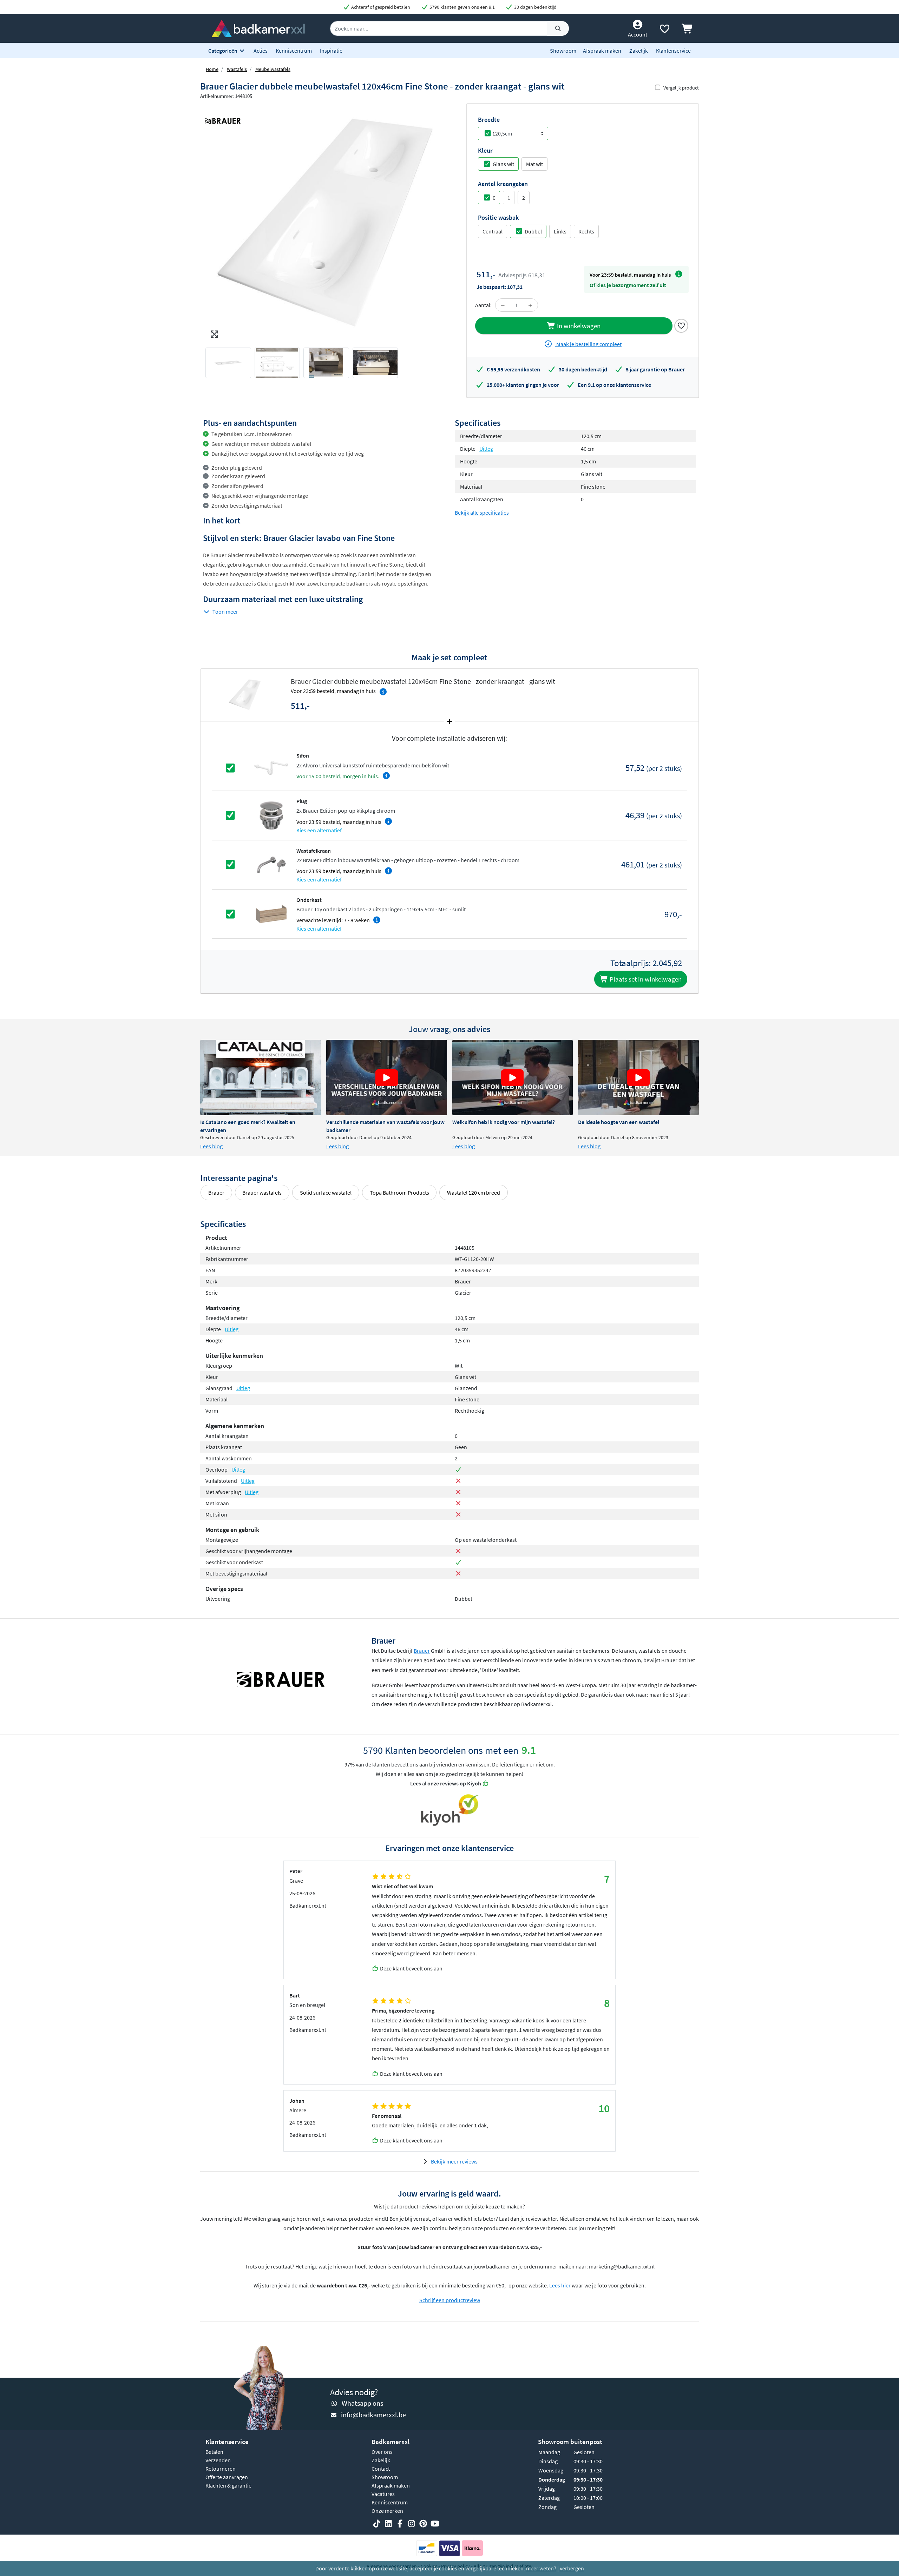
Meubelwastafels (273, 69)
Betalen (214, 2452)
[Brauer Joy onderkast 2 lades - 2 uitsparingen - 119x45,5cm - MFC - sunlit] (271, 913)
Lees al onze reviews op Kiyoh (446, 1783)
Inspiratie (331, 51)
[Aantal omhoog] (530, 305)
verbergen (572, 2568)
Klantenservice (673, 51)
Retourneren (221, 2469)
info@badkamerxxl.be (373, 2415)
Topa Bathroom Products (399, 1193)
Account (638, 34)
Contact (381, 2469)
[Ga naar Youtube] (435, 2524)
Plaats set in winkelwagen (645, 979)
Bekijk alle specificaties (482, 513)
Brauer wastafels (262, 1193)
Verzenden (218, 2460)
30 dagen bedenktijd (535, 7)
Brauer (216, 1193)
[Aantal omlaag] (503, 305)
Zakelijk (639, 51)
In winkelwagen (578, 326)
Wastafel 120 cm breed (474, 1193)
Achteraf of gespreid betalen (380, 7)
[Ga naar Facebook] (400, 2524)
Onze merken (387, 2511)
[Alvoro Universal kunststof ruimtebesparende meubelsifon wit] (271, 767)
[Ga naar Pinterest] (423, 2524)
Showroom (563, 51)
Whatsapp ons (362, 2403)
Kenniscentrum (294, 51)
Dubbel (533, 231)
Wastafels (237, 69)
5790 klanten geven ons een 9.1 (462, 7)
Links (560, 231)
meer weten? (541, 2568)
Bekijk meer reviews (454, 2161)
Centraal (493, 231)
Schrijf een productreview (450, 2300)
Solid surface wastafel (326, 1193)
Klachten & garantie (228, 2485)
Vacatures (383, 2494)
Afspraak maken (602, 51)
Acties (261, 51)
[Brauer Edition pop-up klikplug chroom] (271, 815)
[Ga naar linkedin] (388, 2524)
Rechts (586, 231)
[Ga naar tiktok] (377, 2524)
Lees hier (560, 2285)
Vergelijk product (681, 88)
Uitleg (486, 449)
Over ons (382, 2452)
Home (212, 69)
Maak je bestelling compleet (588, 344)
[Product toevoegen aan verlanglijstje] (681, 325)
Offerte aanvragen (227, 2477)
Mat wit (534, 164)
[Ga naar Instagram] (412, 2524)
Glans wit (503, 164)
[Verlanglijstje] (664, 30)
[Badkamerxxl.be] (258, 28)
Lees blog (211, 1146)
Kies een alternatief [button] (319, 830)
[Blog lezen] (261, 1078)
